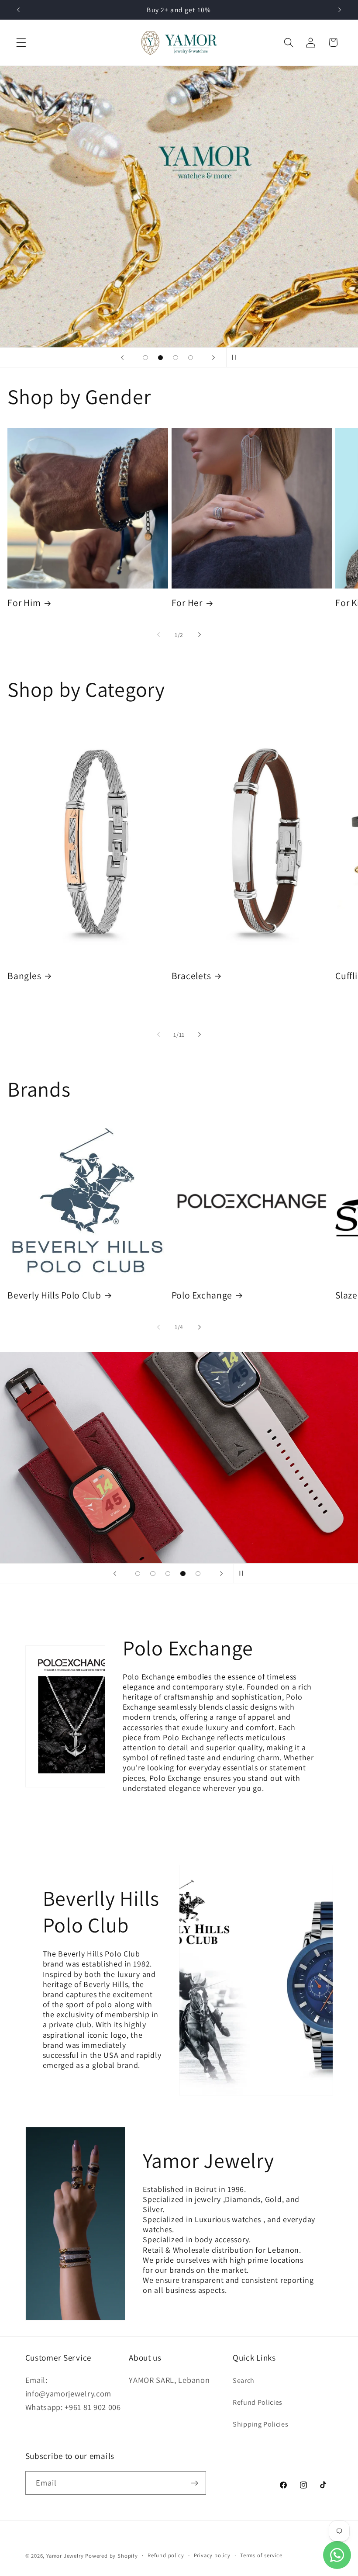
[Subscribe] (194, 2483)
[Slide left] (158, 635)
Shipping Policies (261, 2424)
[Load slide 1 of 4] (146, 358)
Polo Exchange (202, 1295)
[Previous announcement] (18, 10)
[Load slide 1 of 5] (138, 1574)
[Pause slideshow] (236, 357)
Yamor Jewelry (65, 2556)
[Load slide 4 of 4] (191, 358)
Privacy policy (212, 2555)
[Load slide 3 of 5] (168, 1574)
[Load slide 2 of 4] (160, 358)
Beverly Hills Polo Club (54, 1295)
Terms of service (261, 2555)
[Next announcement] (340, 10)
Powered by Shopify (112, 2556)
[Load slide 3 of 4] (176, 358)
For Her (187, 603)
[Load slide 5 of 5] (198, 1574)
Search (244, 2380)
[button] (21, 43)
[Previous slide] (122, 357)
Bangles (24, 976)
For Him (24, 603)
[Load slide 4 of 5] (183, 1574)
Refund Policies (258, 2402)
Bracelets (191, 976)
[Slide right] (200, 635)
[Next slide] (213, 357)
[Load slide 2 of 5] (153, 1574)
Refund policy (166, 2555)
